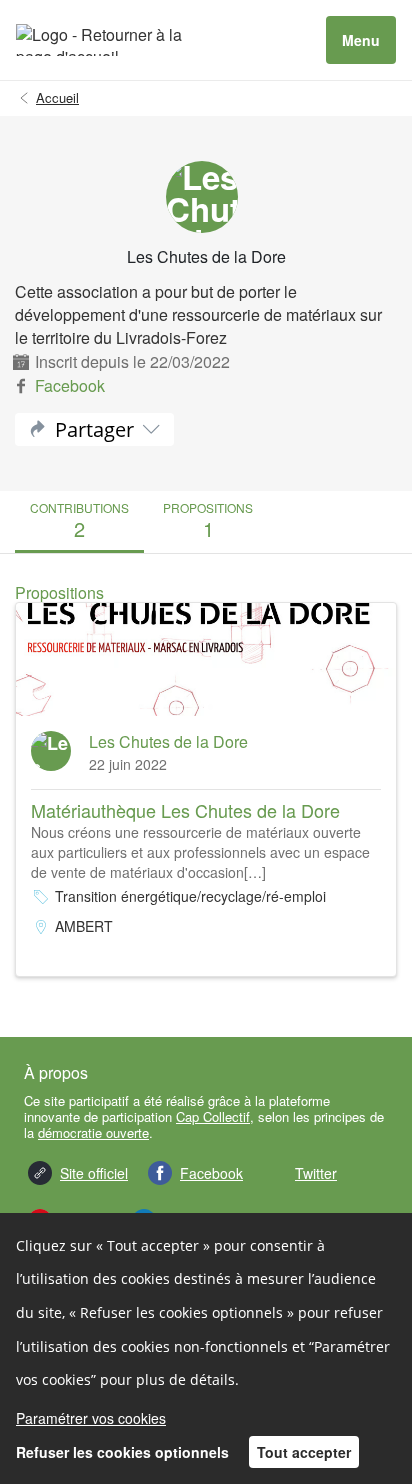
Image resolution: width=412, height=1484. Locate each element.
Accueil (57, 98)
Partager (94, 429)
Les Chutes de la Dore (168, 741)
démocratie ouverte (93, 1132)
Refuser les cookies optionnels (122, 1452)
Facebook (70, 385)
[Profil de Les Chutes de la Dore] (206, 197)
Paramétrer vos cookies (91, 1418)
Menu (361, 40)
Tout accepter (304, 1452)
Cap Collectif (213, 1116)
